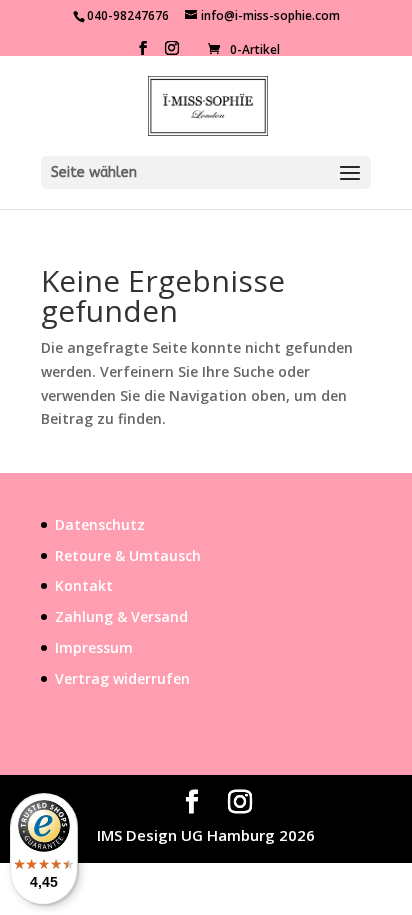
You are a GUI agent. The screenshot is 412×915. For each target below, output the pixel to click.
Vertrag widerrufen (122, 678)
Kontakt (84, 585)
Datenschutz (100, 524)
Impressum (94, 647)
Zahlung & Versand (121, 616)
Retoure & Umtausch (128, 555)
